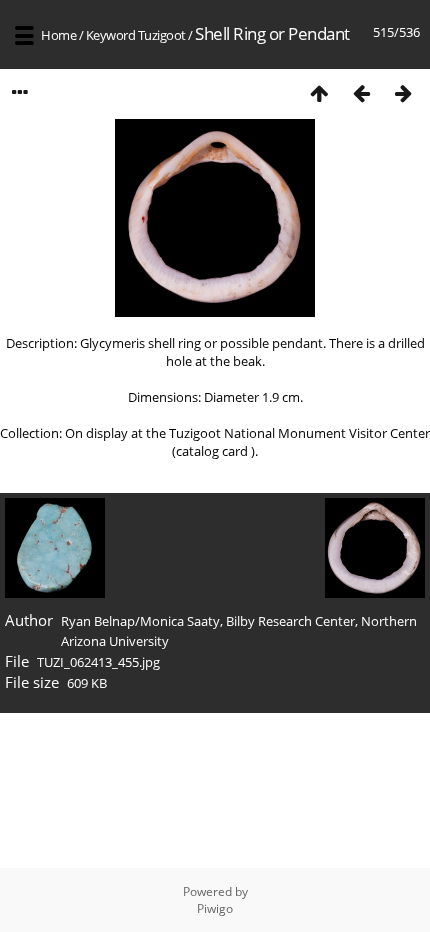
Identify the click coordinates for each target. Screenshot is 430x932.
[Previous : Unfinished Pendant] (361, 92)
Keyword (111, 35)
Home (58, 35)
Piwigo (215, 908)
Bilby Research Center (290, 621)
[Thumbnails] (319, 92)
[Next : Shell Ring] (403, 92)
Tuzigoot (162, 35)
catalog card (213, 451)
